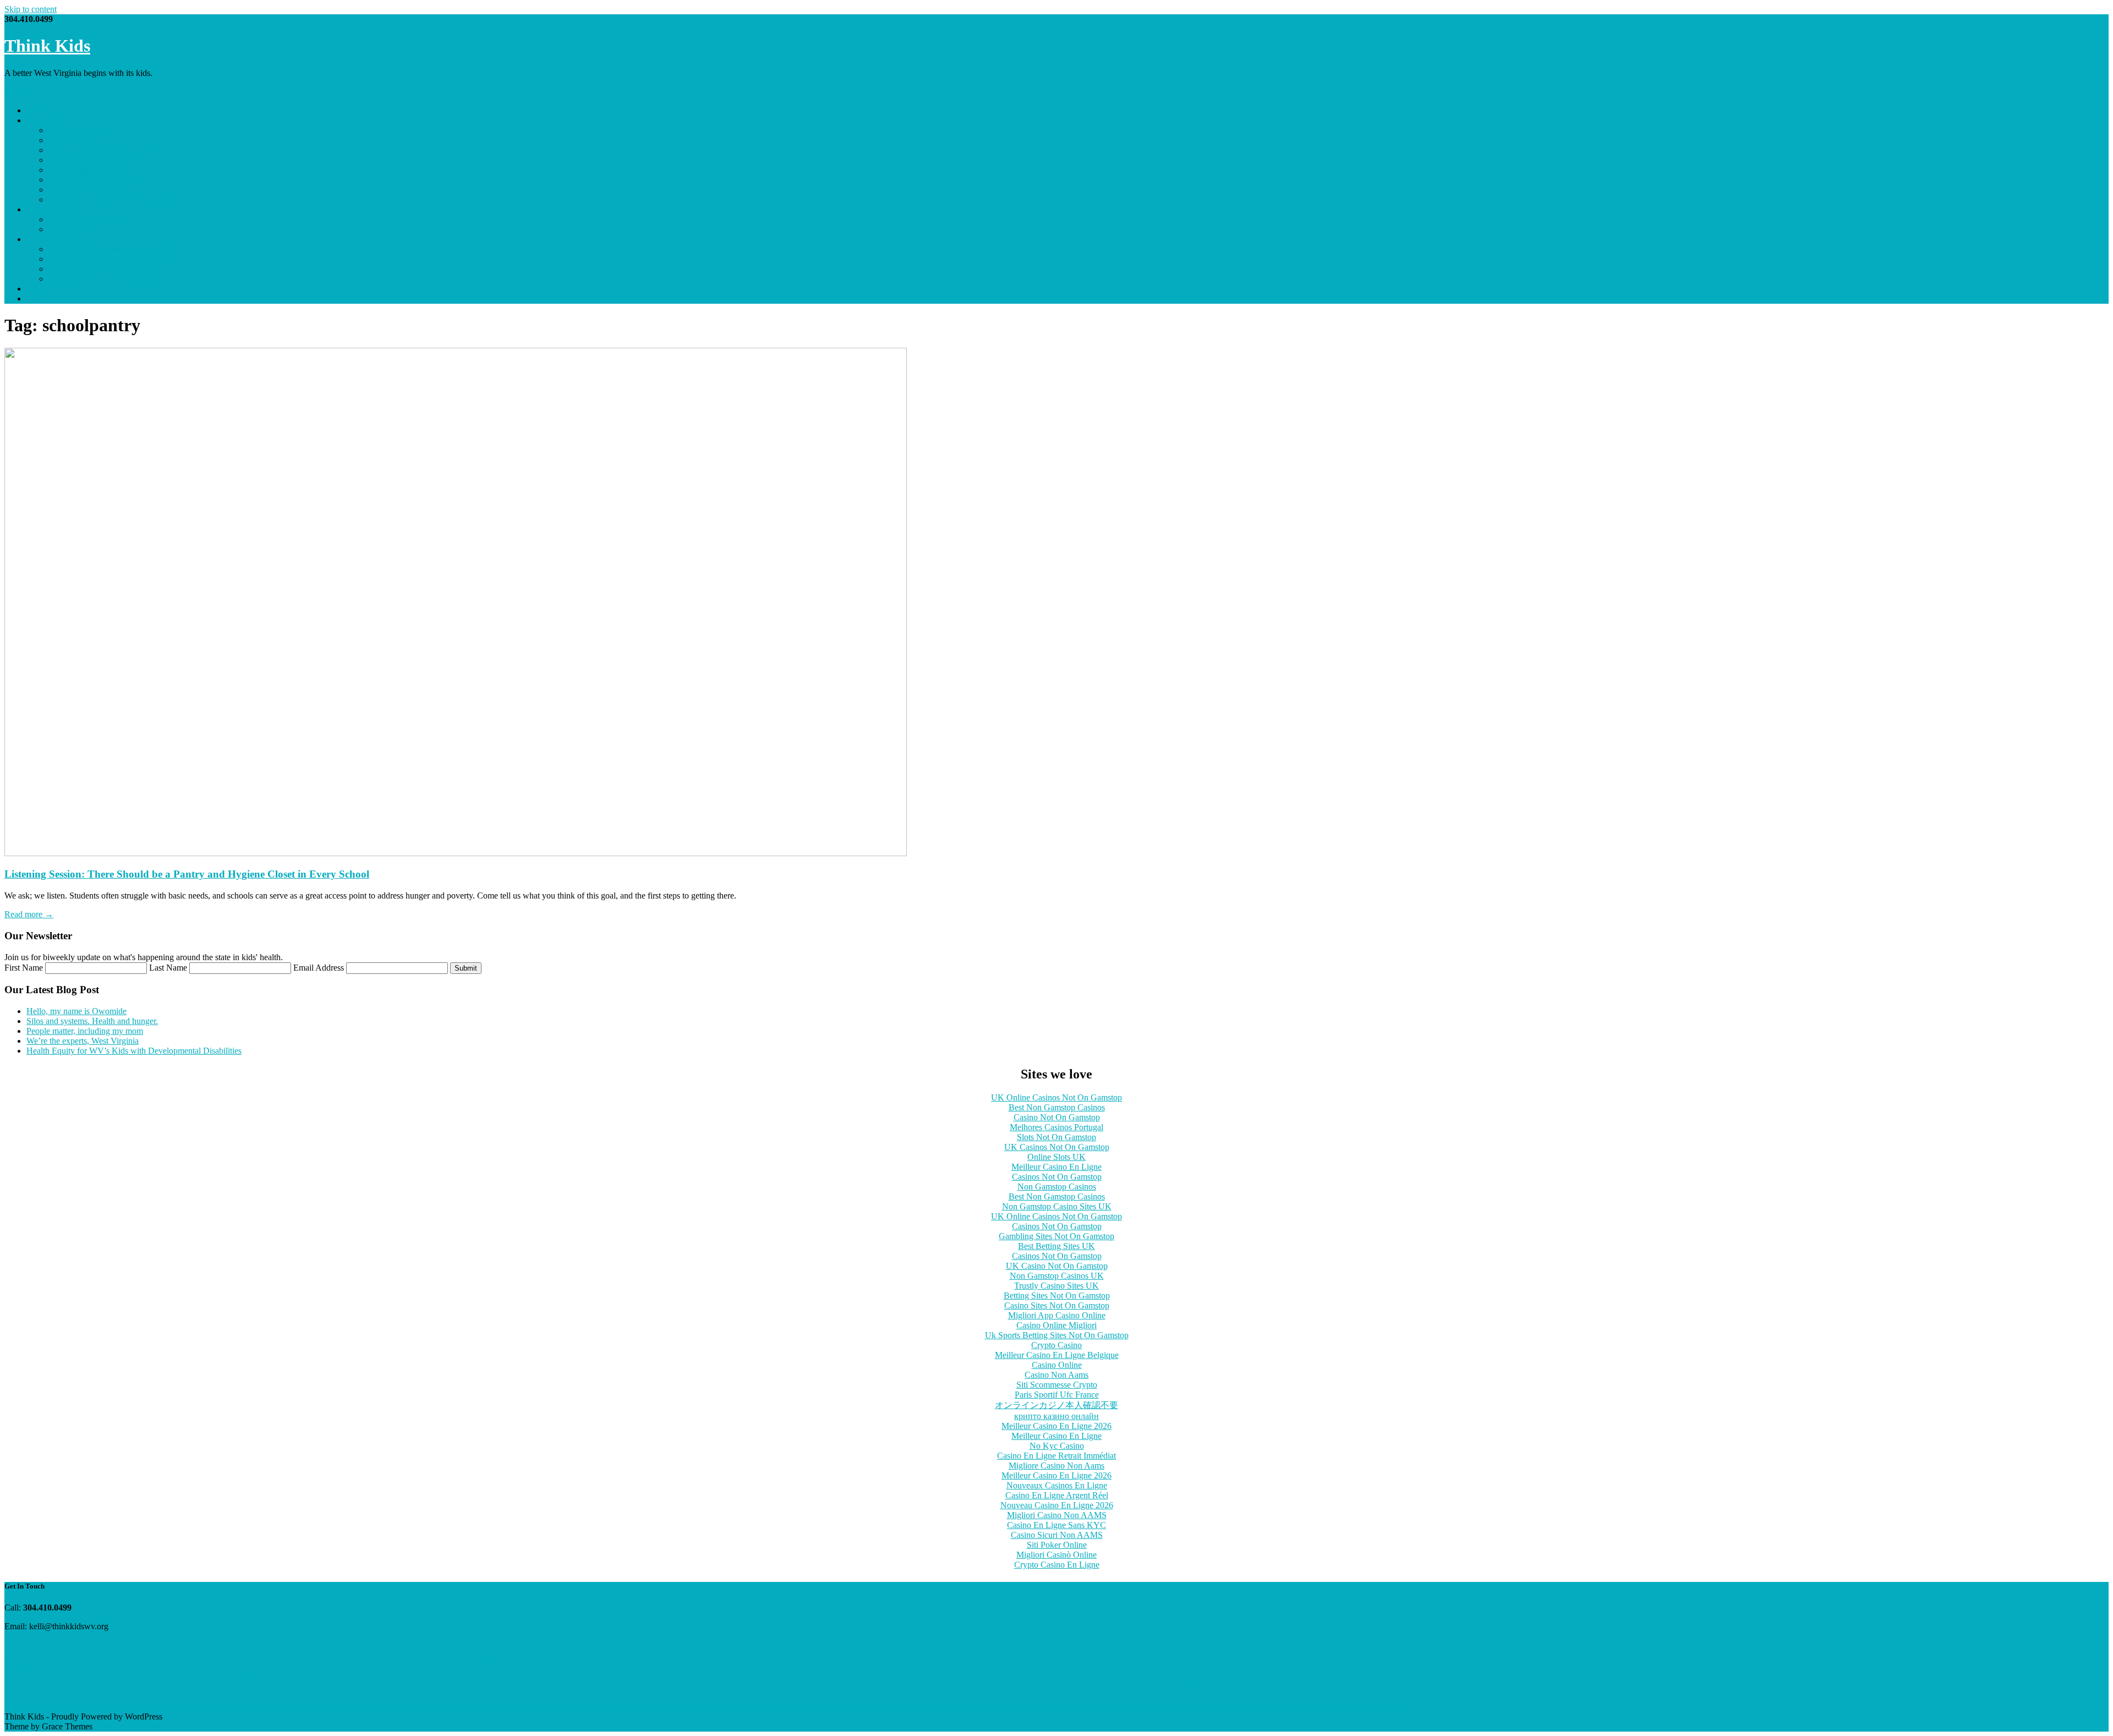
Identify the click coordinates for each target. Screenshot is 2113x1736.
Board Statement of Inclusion (99, 150)
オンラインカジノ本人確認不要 (1056, 1405)
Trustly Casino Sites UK (1056, 1286)
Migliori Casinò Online (1056, 1555)
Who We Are (49, 120)
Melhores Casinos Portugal (1056, 1127)
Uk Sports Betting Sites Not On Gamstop (1057, 1335)
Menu (15, 92)
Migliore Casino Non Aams (1056, 1466)
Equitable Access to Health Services (111, 259)
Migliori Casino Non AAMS (1057, 1515)
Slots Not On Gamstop (1056, 1137)
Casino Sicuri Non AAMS (1057, 1535)
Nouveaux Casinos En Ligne (1057, 1485)
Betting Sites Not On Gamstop (1057, 1296)
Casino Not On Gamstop (1057, 1117)
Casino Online (1057, 1365)
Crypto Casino (1056, 1345)
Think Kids (47, 46)
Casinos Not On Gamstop (93, 180)
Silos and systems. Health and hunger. (92, 1021)
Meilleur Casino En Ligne (1056, 1167)
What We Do (49, 209)
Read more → (29, 914)
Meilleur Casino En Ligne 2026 (1056, 1426)
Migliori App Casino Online (1057, 1315)
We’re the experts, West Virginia (83, 1041)
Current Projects (54, 239)
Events (38, 299)
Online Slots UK (1056, 1157)
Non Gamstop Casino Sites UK (1057, 1206)
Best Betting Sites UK (1056, 1246)
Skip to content (31, 9)
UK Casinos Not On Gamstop (1057, 1147)
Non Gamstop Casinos (1057, 1187)
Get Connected (75, 229)
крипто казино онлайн (1056, 1416)
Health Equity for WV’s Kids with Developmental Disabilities (134, 1051)
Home (37, 110)
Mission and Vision (82, 130)
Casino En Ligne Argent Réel (1057, 1495)
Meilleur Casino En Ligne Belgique (1057, 1355)
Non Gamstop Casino (86, 190)
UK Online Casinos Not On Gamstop (114, 199)
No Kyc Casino (1057, 1446)
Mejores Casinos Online (90, 160)
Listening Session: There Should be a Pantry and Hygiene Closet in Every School (187, 874)
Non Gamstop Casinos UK (1057, 1276)
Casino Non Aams (1056, 1375)
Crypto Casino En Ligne (1057, 1565)
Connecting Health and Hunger (103, 269)
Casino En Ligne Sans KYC (1056, 1525)
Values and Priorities (84, 219)
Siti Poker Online (1057, 1545)
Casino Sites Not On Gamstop (1057, 1305)
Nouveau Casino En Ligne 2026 (1057, 1505)
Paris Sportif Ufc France (1057, 1395)
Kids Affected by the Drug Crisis (106, 279)
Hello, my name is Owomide (76, 1011)
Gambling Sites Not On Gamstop (1056, 1236)
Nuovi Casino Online (86, 170)
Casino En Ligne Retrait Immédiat (1056, 1456)
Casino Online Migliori (1056, 1325)
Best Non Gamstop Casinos (1057, 1107)
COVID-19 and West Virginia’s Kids (113, 249)
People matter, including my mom (85, 1031)
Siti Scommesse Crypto (1057, 1385)
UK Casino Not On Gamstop (1057, 1266)
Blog (35, 289)
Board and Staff (76, 140)
